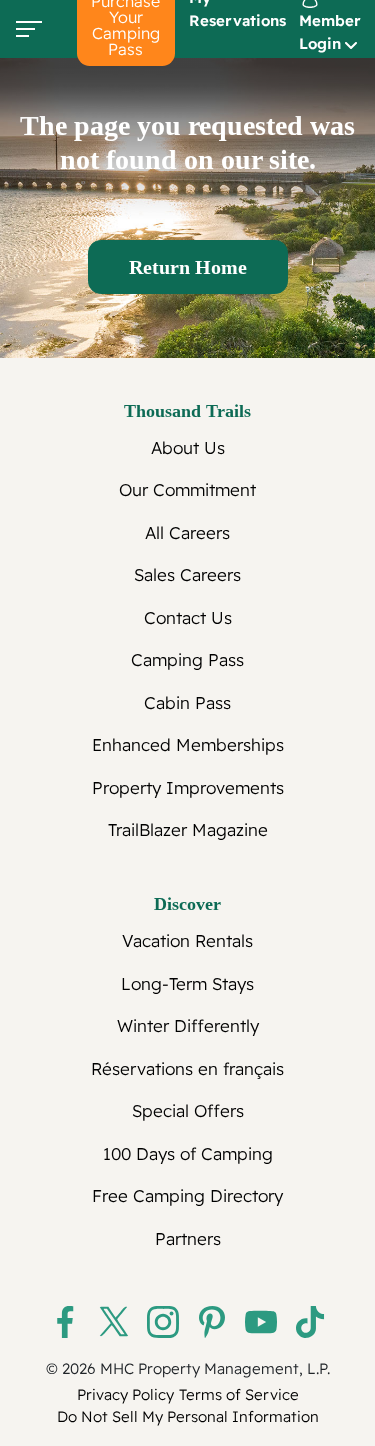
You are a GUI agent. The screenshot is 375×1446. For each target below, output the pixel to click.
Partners (188, 1238)
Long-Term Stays (187, 983)
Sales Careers (187, 574)
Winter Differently (188, 1025)
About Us (188, 447)
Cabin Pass (187, 702)
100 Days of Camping (188, 1153)
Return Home (188, 267)
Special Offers (188, 1110)
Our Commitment (187, 489)
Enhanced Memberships (188, 744)
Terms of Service (239, 1394)
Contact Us (188, 617)
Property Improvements (188, 787)
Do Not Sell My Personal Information (188, 1416)
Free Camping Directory (187, 1195)
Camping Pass (187, 659)
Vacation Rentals (187, 940)
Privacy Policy (125, 1394)
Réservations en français (187, 1068)
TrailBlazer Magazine (188, 829)
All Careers (187, 532)
